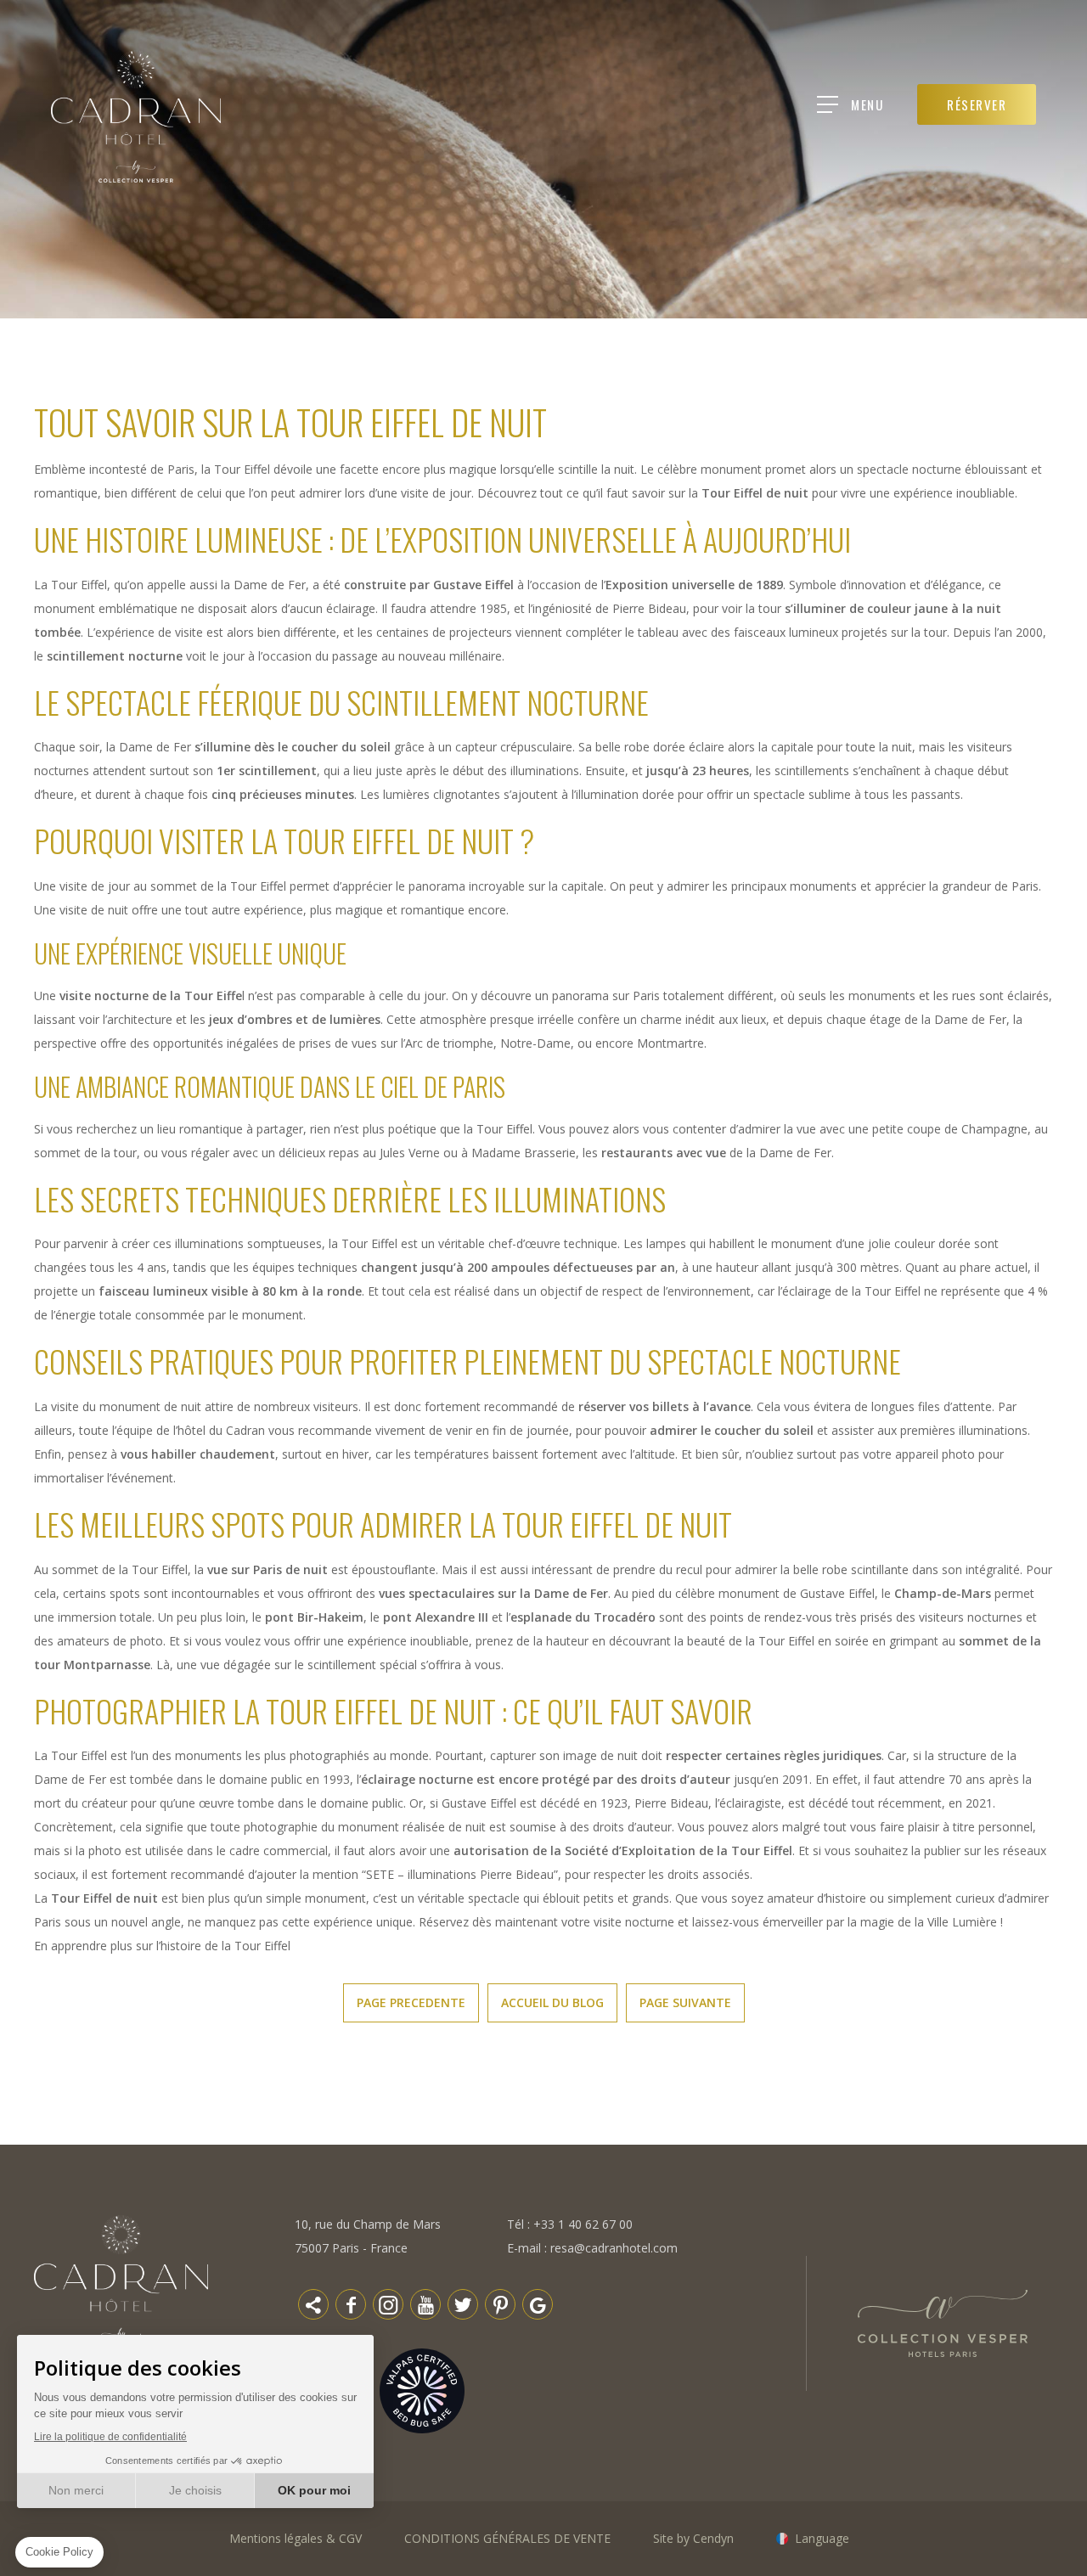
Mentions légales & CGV (296, 2538)
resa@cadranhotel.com (614, 2248)
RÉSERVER (977, 104)
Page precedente (411, 2002)
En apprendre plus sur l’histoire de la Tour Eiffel (162, 1946)
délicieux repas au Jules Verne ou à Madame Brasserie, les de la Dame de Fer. (556, 1153)
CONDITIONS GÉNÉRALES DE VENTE (507, 2538)
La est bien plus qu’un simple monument (200, 1898)
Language (822, 2538)
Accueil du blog (552, 2002)
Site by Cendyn (693, 2538)
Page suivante (685, 2002)
